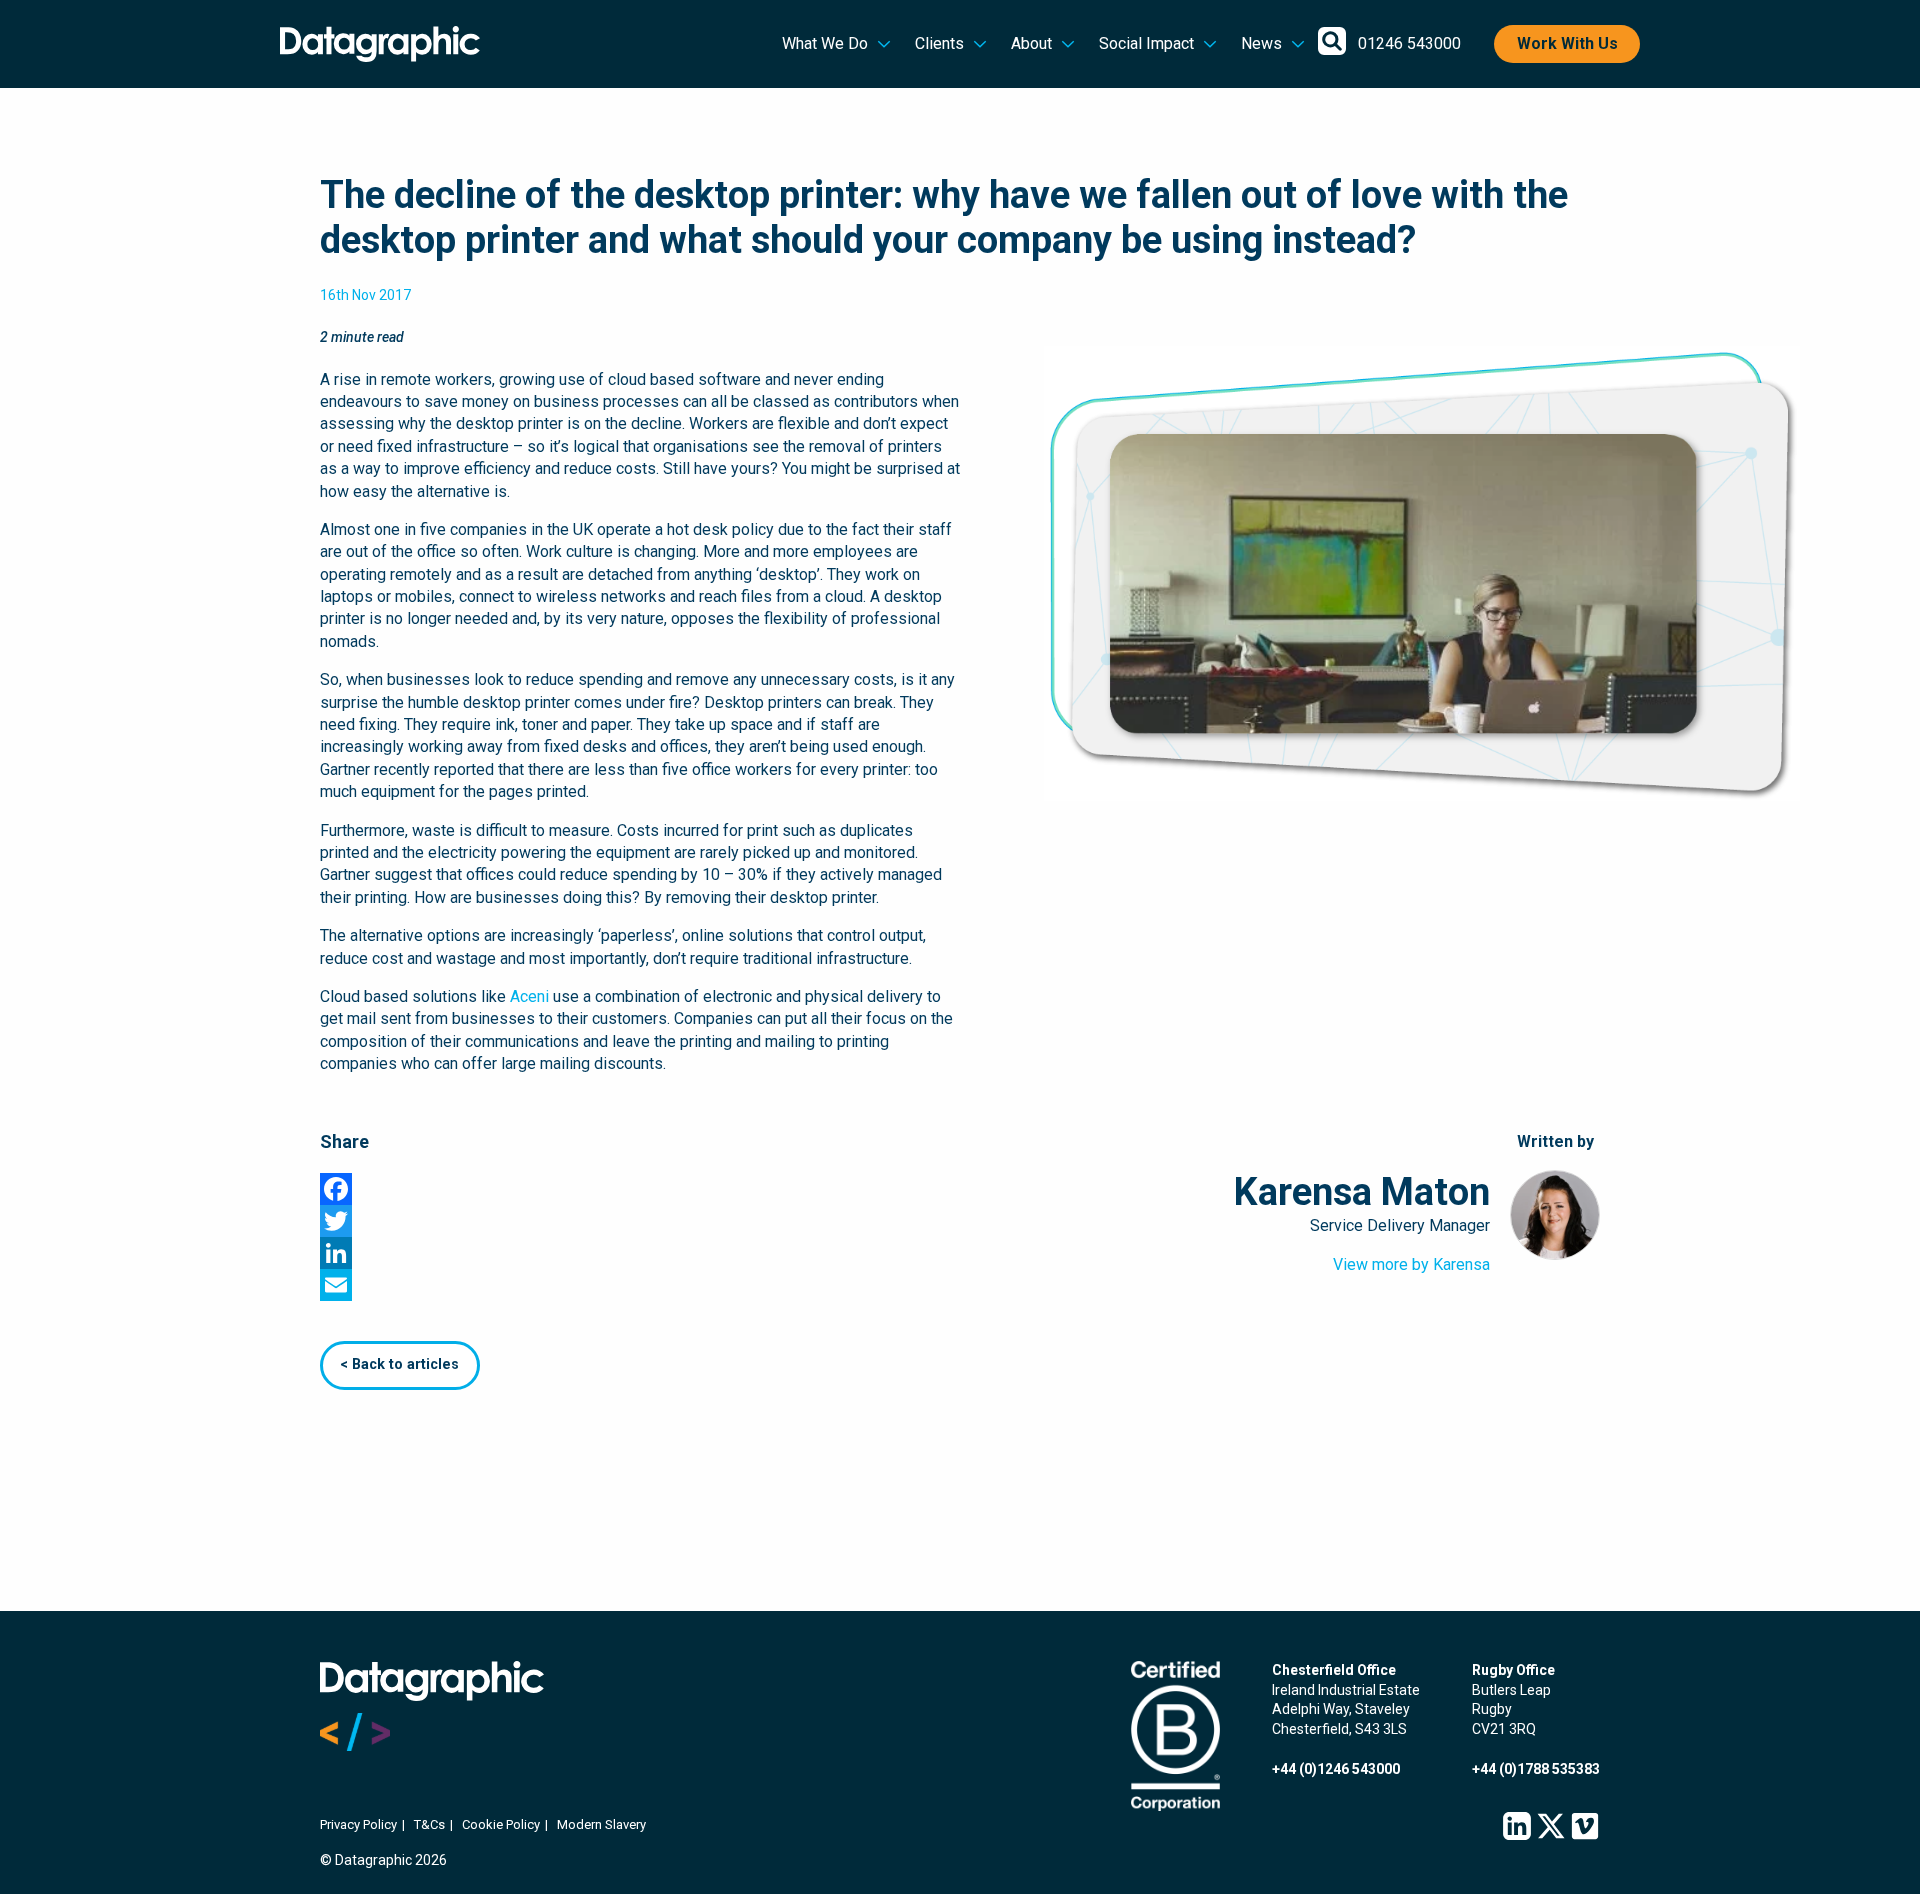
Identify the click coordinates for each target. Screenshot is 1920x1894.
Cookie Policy (501, 1824)
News (1261, 43)
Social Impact (1146, 43)
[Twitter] (960, 1221)
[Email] (960, 1285)
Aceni (529, 996)
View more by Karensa (1411, 1264)
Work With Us (1567, 43)
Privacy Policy (358, 1824)
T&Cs (429, 1824)
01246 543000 (1409, 43)
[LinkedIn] (960, 1253)
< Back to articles (399, 1364)
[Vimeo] (1585, 1827)
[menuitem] (836, 44)
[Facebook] (960, 1189)
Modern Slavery (601, 1824)
